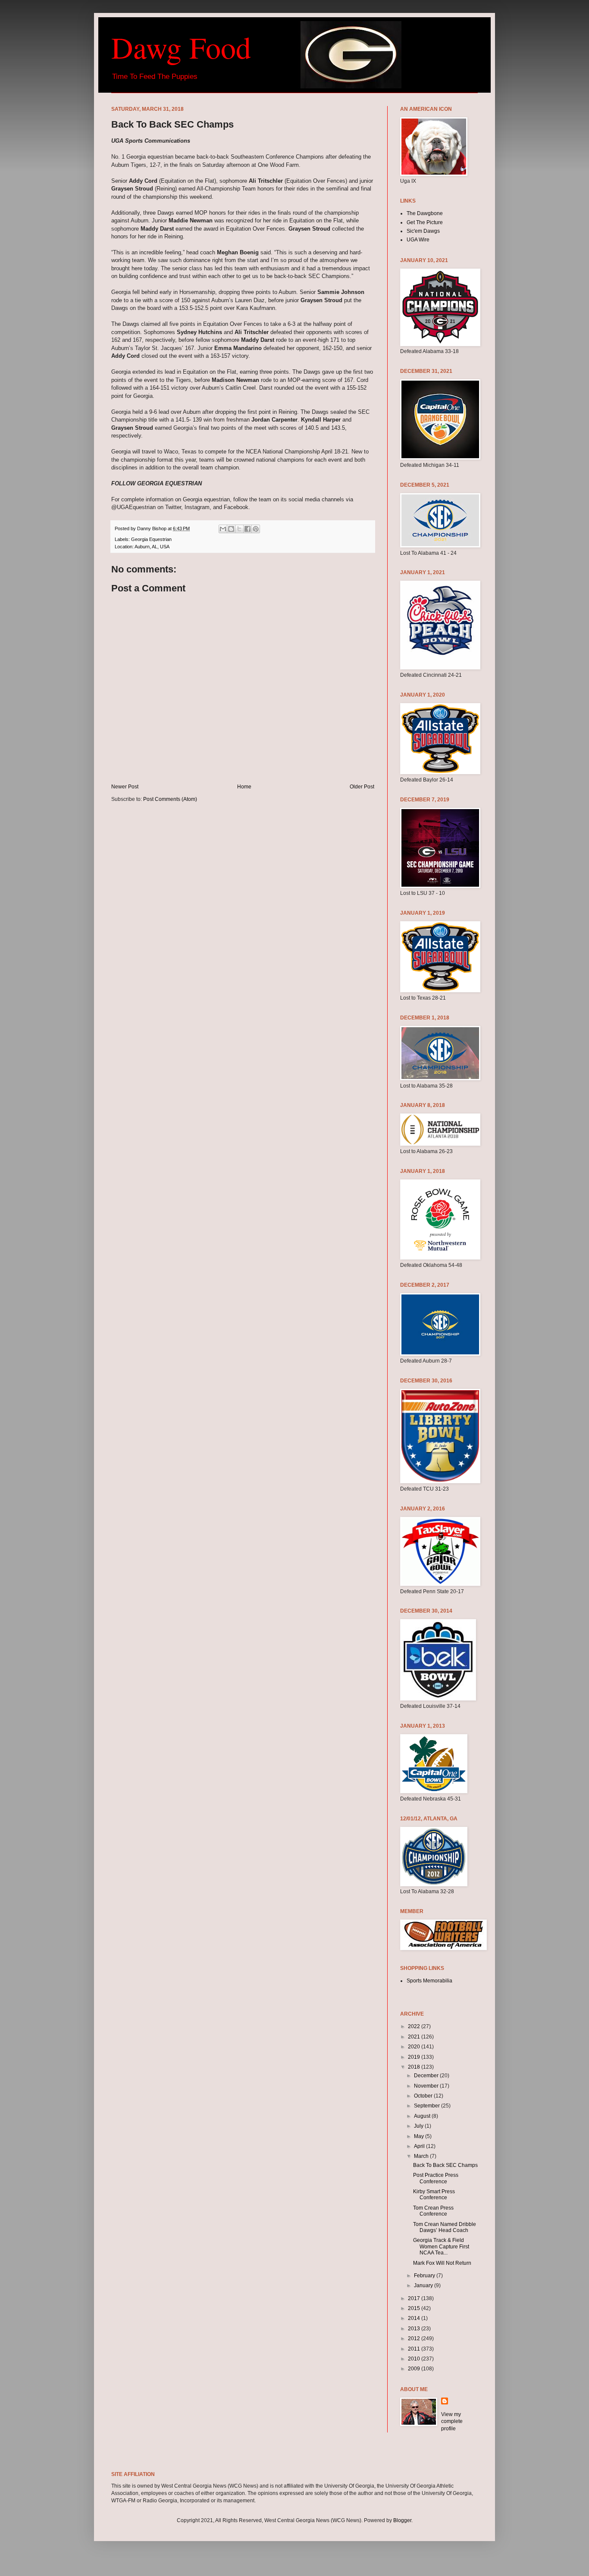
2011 (415, 2349)
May (420, 2136)
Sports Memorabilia (429, 1981)
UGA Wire (418, 240)
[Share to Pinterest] (256, 529)
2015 (415, 2308)
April (420, 2146)
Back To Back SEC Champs (445, 2165)
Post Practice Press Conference (436, 2178)
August (423, 2116)
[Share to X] (239, 529)
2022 (415, 2026)
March (422, 2156)
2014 (415, 2318)
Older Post (362, 787)
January (424, 2285)
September (428, 2106)
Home (244, 787)
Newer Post (125, 787)
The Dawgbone (425, 213)
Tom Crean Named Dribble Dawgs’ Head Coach (445, 2227)
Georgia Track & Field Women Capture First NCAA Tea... (441, 2246)
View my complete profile (452, 2422)
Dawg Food (181, 47)
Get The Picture (425, 222)
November (427, 2086)
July (419, 2126)
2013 (415, 2329)
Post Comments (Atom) (170, 799)
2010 (415, 2359)
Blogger (402, 2520)
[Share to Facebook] (248, 529)
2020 (415, 2047)
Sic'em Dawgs (423, 231)
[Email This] (223, 529)
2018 (415, 2067)
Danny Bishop (152, 528)
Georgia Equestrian (151, 539)
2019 (415, 2057)
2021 (415, 2037)
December (427, 2076)
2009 (415, 2369)
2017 (415, 2298)
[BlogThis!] (231, 529)
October (424, 2096)
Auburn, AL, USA (152, 547)
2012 (415, 2338)
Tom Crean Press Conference (433, 2211)
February (425, 2276)
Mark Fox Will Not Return (442, 2263)
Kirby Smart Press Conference (434, 2195)
